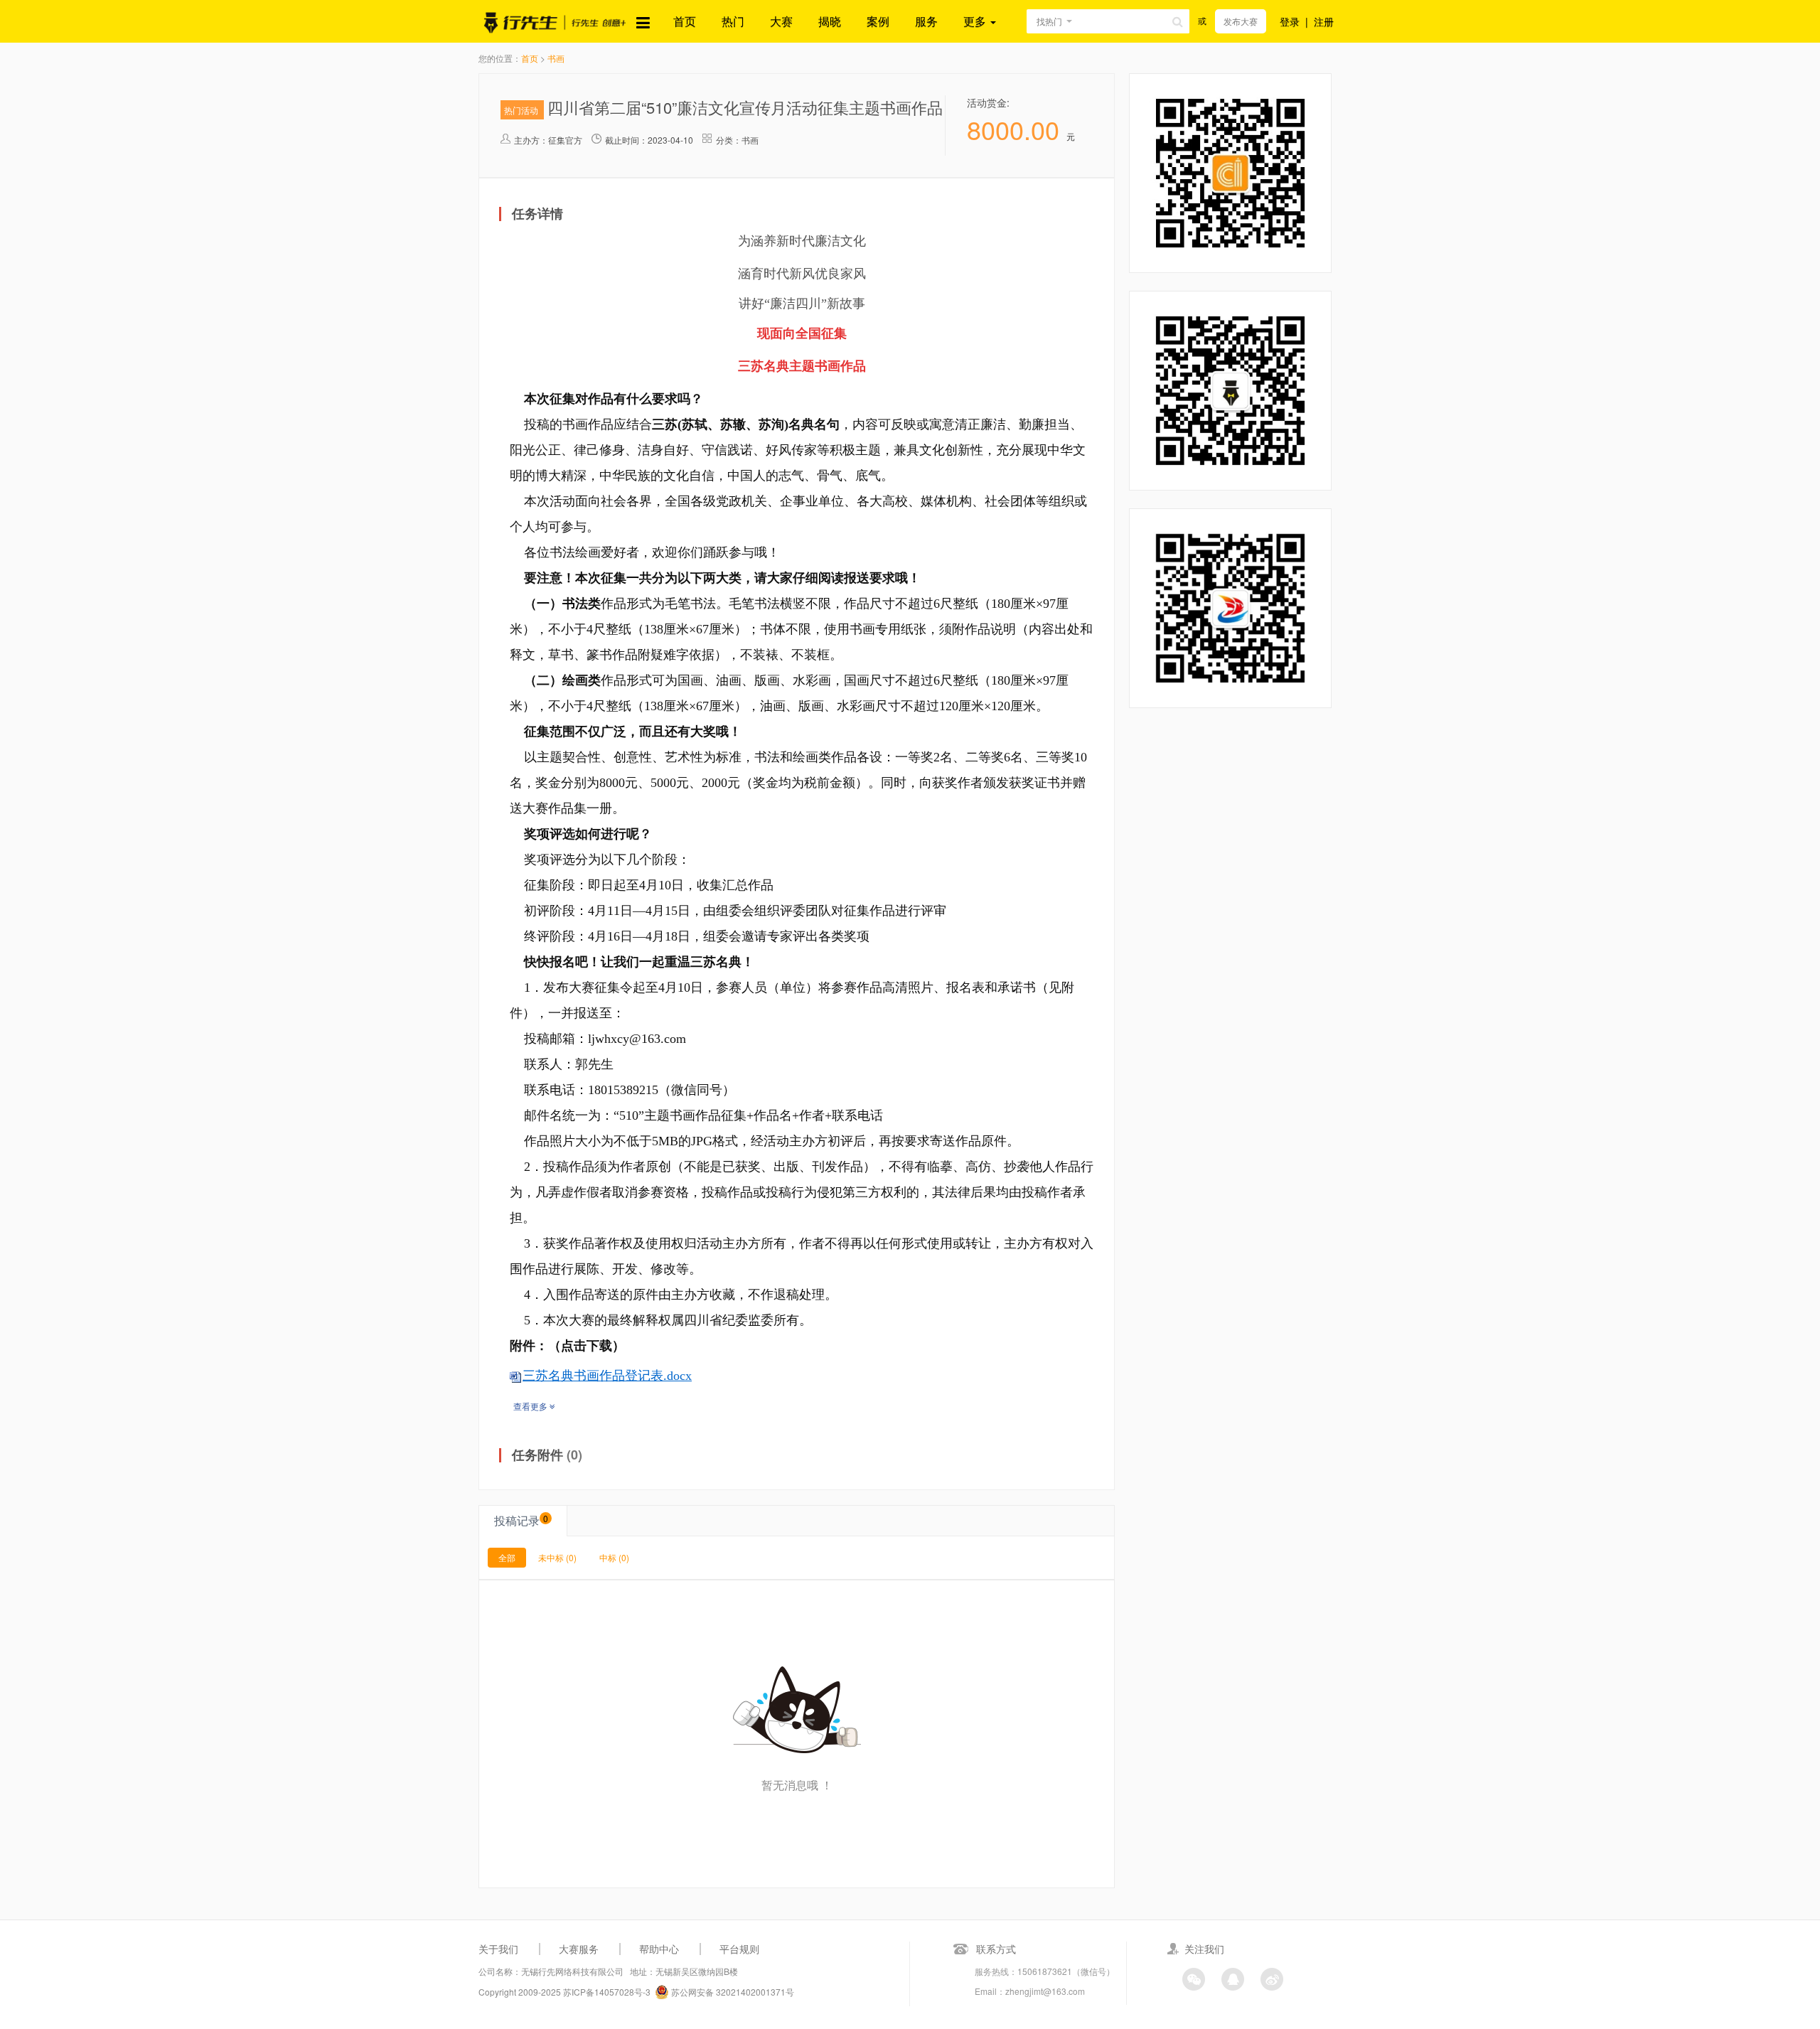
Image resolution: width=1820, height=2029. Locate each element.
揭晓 (830, 21)
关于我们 (498, 1949)
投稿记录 (521, 1520)
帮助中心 (659, 1949)
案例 (878, 21)
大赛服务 (579, 1949)
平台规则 (739, 1949)
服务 (926, 21)
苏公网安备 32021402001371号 (732, 1992)
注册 (1324, 21)
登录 (1290, 21)
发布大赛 (1241, 21)
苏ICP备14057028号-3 (607, 1992)
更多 (976, 21)
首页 (685, 21)
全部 (507, 1557)
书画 (556, 58)
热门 (733, 21)
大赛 (781, 21)
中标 (614, 1557)
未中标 (557, 1557)
